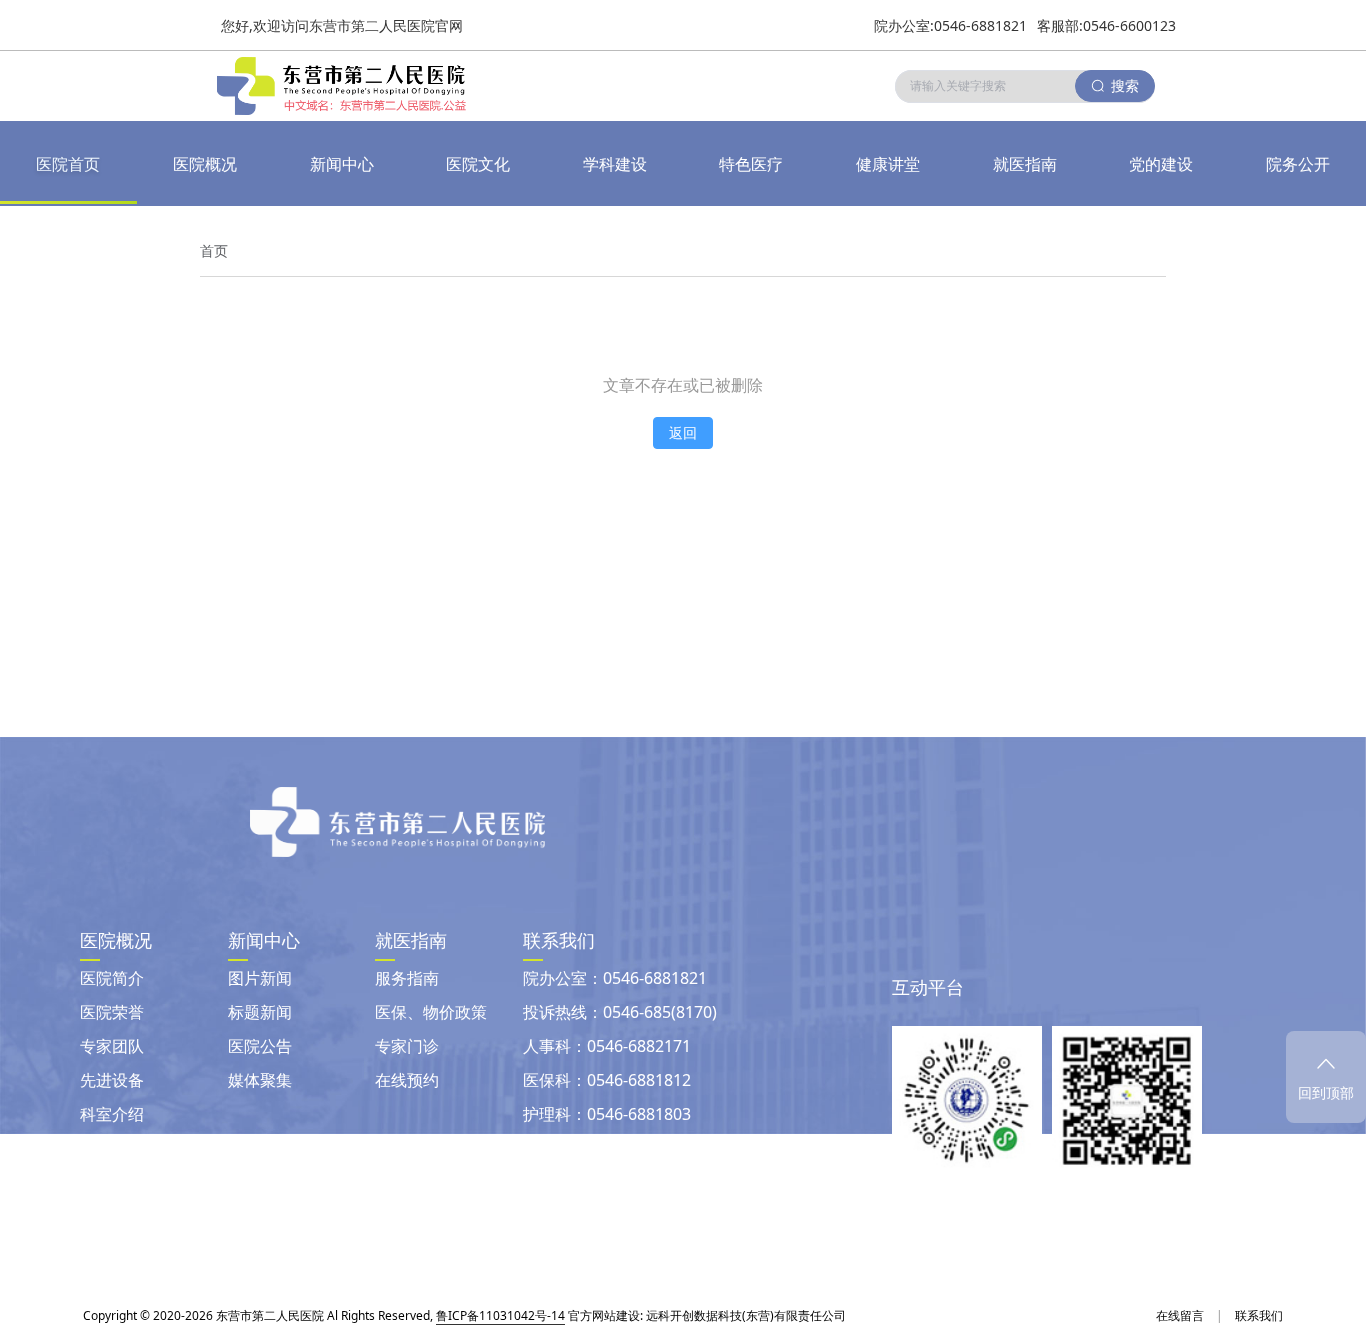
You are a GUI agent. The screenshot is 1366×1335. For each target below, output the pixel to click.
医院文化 (478, 164)
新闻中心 (342, 164)
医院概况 (205, 164)
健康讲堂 (888, 164)
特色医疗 (751, 164)
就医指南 (1025, 164)
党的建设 (1161, 164)
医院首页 (68, 164)
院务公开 (1298, 164)
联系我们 (1259, 1315)
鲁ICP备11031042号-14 (500, 1315)
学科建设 (615, 164)
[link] (214, 251)
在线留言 (1180, 1315)
